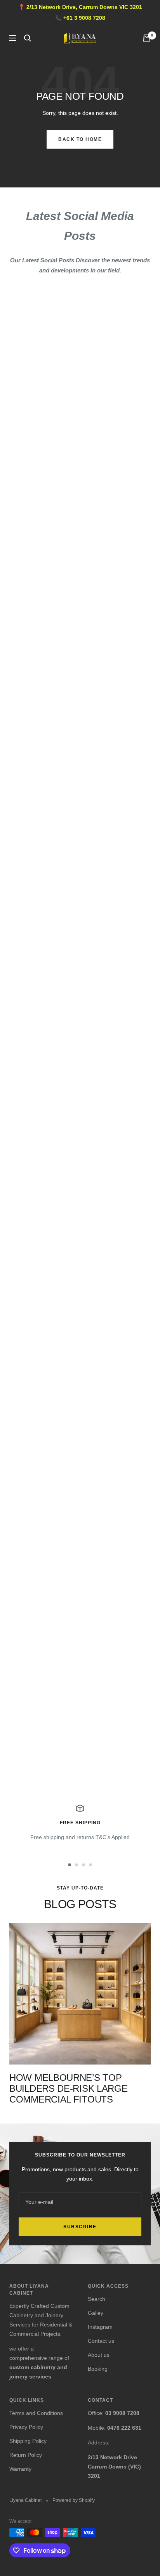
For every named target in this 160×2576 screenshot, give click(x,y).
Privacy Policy (26, 2427)
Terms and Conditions (36, 2413)
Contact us (101, 2341)
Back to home (80, 139)
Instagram (100, 2327)
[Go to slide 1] (70, 1865)
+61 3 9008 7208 (84, 18)
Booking (98, 2369)
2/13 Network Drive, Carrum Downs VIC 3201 (84, 7)
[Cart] (147, 38)
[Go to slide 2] (77, 1865)
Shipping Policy (28, 2441)
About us (99, 2355)
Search (97, 2299)
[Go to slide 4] (90, 1865)
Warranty (20, 2469)
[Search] (28, 38)
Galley (96, 2313)
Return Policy (26, 2455)
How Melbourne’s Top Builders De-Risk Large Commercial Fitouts (68, 2088)
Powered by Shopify (74, 2500)
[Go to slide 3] (83, 1865)
